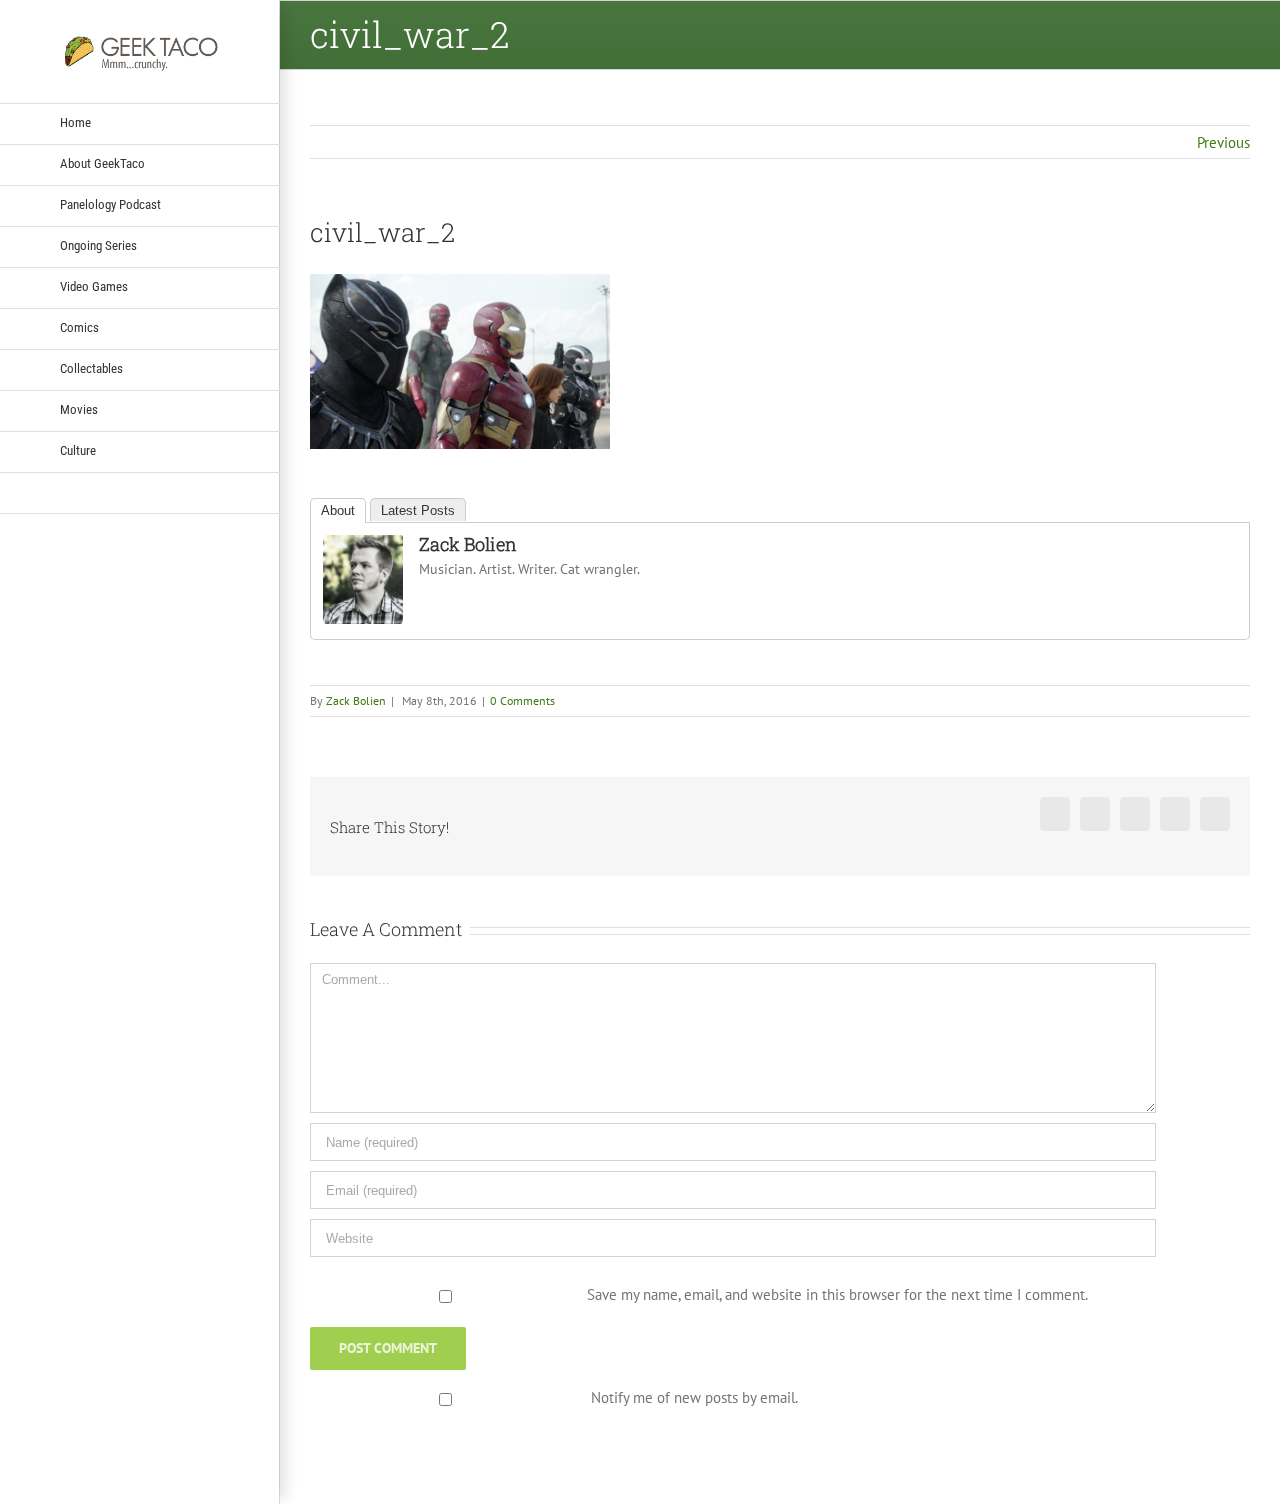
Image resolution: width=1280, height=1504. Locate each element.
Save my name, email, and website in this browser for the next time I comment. (837, 1294)
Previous (1223, 142)
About (338, 510)
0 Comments (522, 700)
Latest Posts (418, 510)
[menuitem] (140, 124)
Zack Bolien (468, 544)
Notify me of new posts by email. (694, 1397)
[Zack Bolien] (363, 547)
